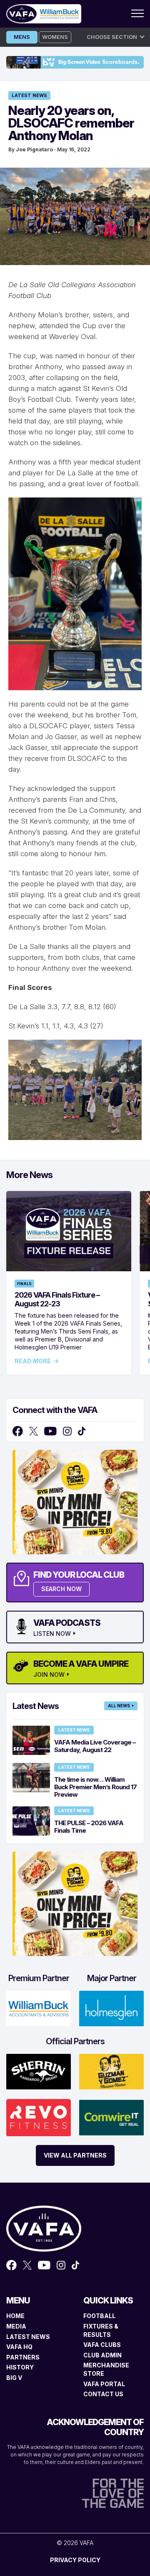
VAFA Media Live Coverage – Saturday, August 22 (95, 1746)
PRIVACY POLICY (75, 2560)
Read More (33, 1361)
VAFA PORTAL (104, 2384)
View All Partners (75, 2155)
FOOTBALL (99, 2316)
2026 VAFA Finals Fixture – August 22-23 (57, 1299)
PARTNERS (23, 2357)
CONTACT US (103, 2394)
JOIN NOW (49, 1675)
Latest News (29, 95)
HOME (15, 2316)
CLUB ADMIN (102, 2355)
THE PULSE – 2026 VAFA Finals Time (89, 1827)
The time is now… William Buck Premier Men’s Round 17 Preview (95, 1787)
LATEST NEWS (28, 2337)
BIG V (14, 2378)
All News (119, 1706)
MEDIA (16, 2326)
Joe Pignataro (34, 149)
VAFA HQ (19, 2347)
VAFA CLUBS (102, 2345)
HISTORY (20, 2367)
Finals (24, 1284)
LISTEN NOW (52, 1634)
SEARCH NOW (61, 1589)
